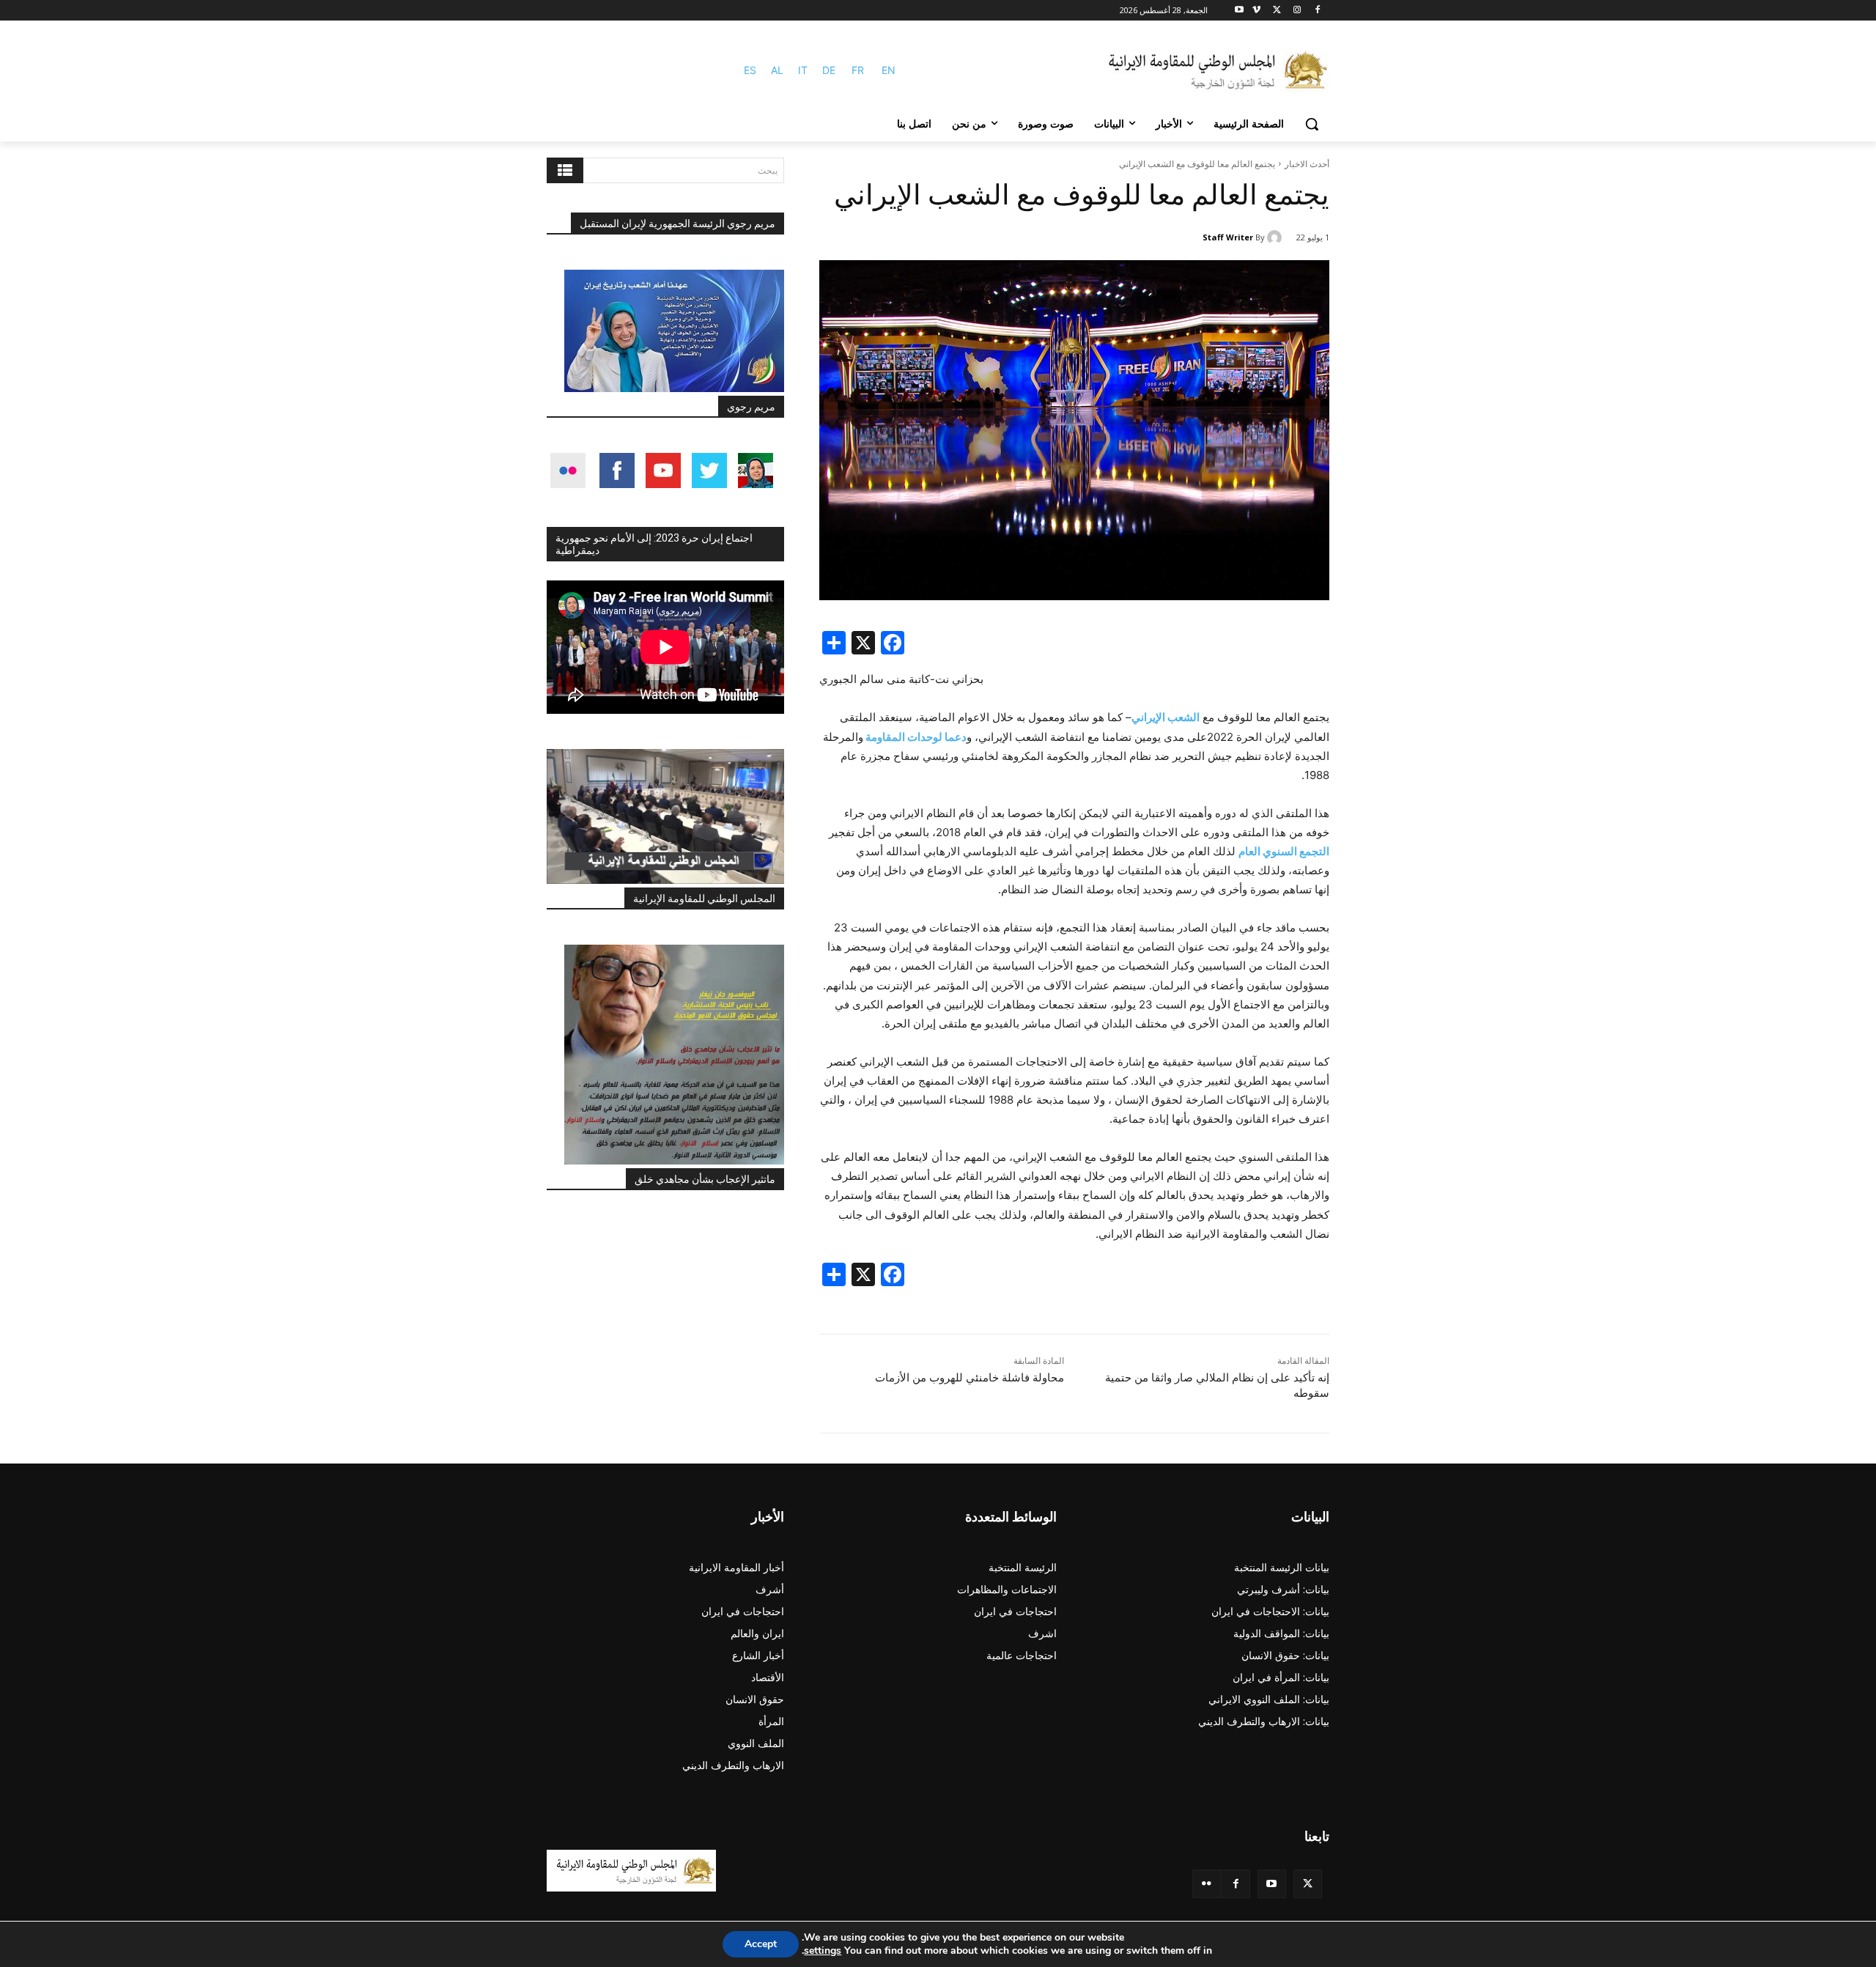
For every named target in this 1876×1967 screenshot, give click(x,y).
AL (777, 70)
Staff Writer (1228, 237)
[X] (1277, 11)
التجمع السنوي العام (1284, 851)
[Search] (565, 170)
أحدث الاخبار (1307, 164)
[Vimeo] (1256, 11)
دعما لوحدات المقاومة (915, 737)
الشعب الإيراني (1166, 717)
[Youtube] (1240, 11)
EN (889, 70)
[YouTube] (1272, 1884)
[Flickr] (1207, 1884)
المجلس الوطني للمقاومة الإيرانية (704, 898)
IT (803, 70)
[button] (1312, 124)
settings (823, 1951)
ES (750, 70)
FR (858, 70)
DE (829, 70)
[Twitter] (1308, 1884)
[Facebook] (1317, 11)
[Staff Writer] (1277, 237)
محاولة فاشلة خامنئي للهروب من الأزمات (970, 1378)
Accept (761, 1944)
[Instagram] (1297, 11)
